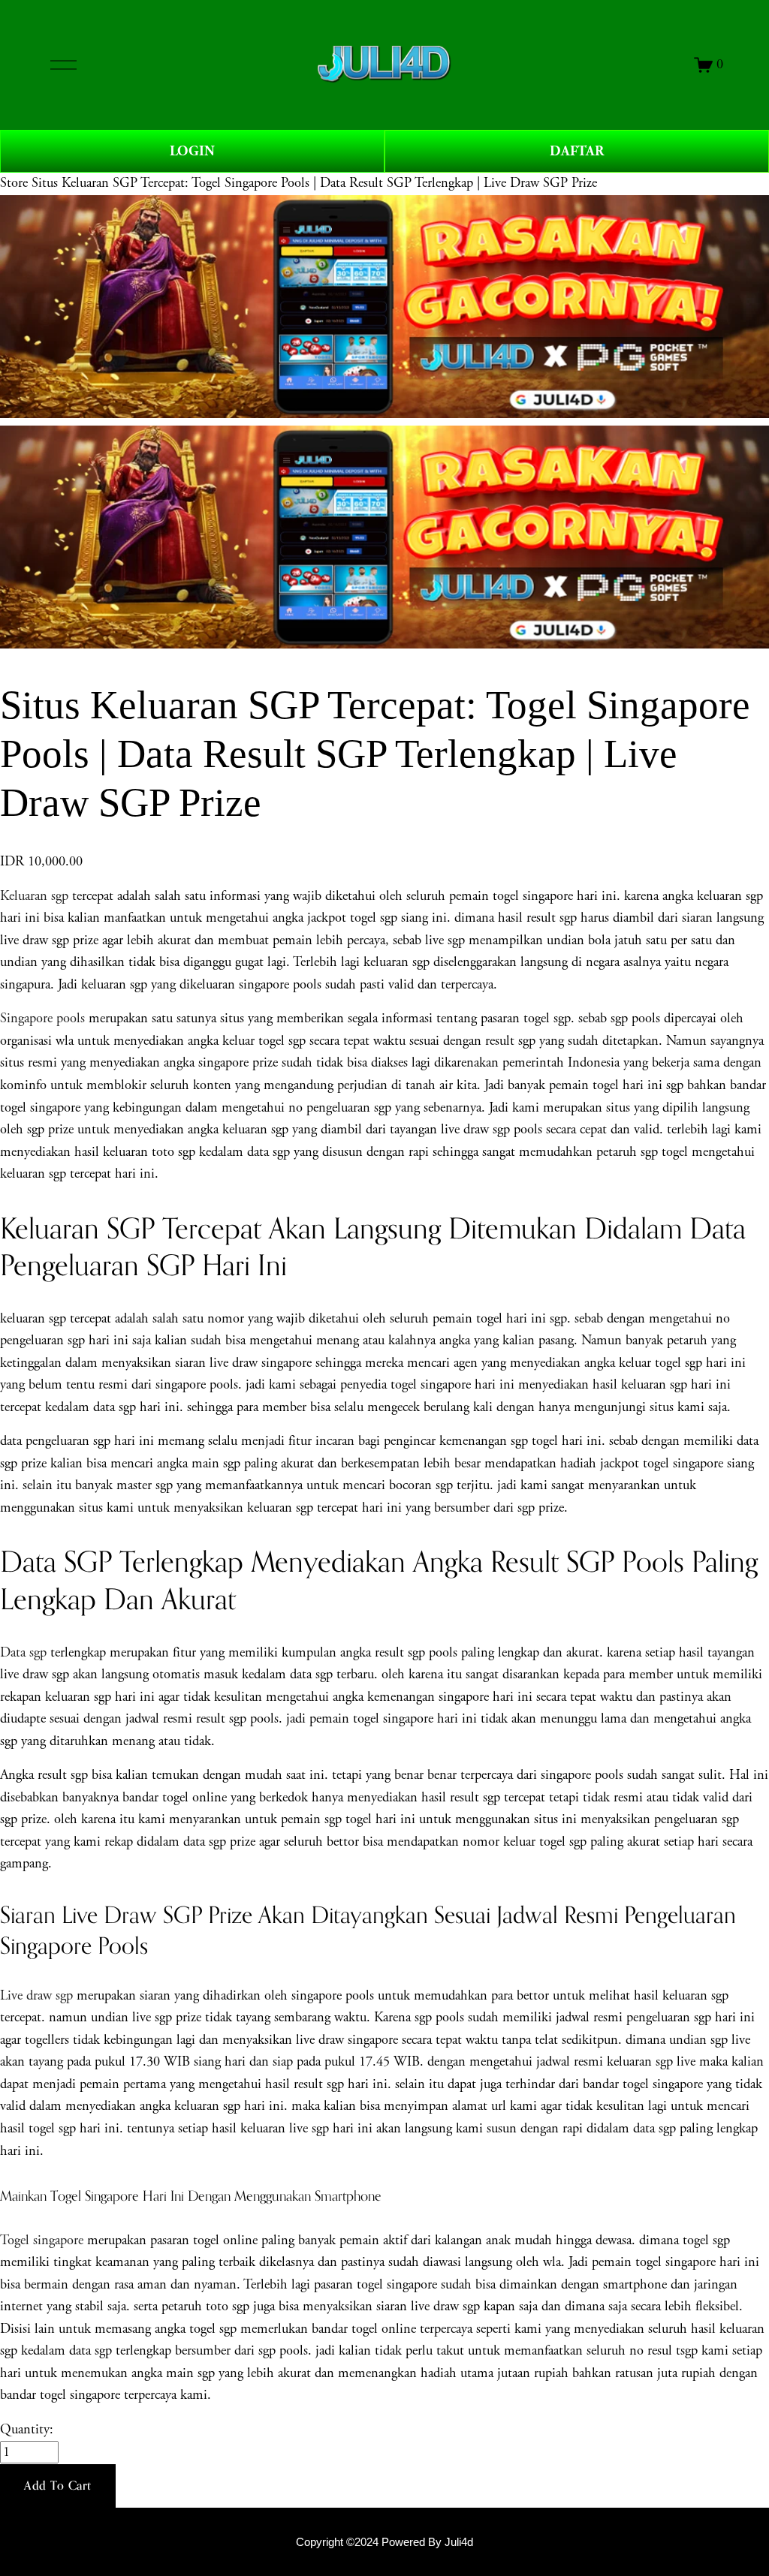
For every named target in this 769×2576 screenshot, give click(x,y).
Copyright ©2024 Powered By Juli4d (384, 2542)
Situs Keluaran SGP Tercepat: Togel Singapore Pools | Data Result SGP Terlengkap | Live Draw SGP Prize (314, 183)
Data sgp (23, 1653)
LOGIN (192, 151)
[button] (58, 2486)
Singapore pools (42, 1019)
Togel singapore (42, 2240)
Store (14, 183)
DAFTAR (577, 151)
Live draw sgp (36, 1996)
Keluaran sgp (34, 896)
